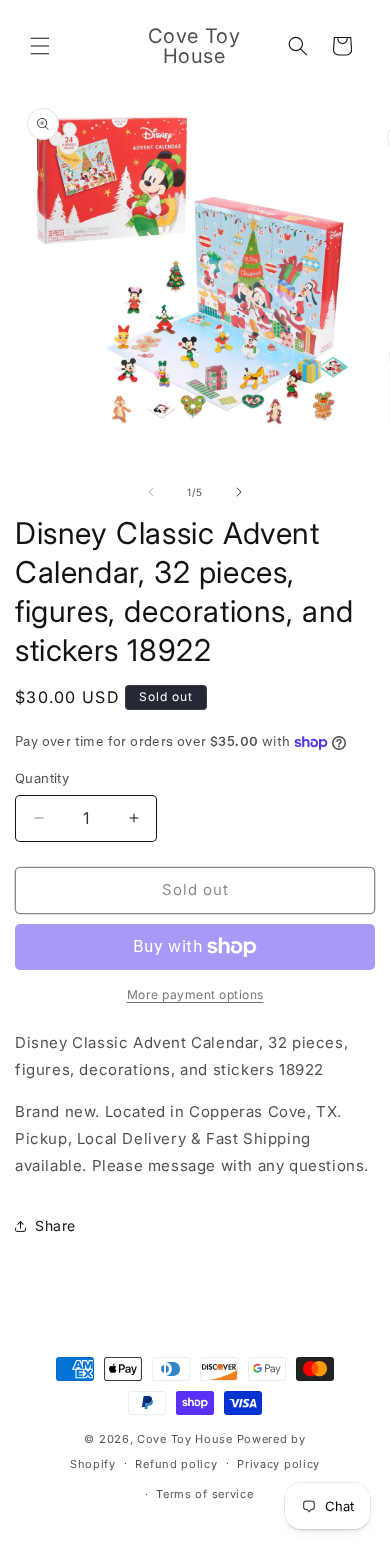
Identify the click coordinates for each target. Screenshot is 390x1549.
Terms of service (204, 1494)
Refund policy (176, 1464)
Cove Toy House (185, 1439)
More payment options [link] (195, 994)
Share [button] (55, 1225)
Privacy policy (278, 1464)
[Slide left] (151, 492)
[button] (40, 46)
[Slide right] (239, 492)
